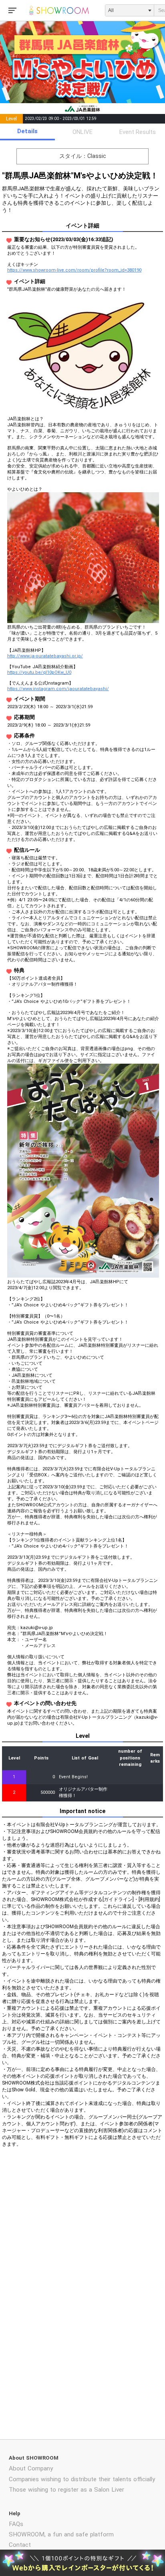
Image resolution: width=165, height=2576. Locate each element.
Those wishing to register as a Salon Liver (66, 2490)
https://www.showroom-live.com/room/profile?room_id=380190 (74, 270)
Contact (20, 2545)
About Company (31, 2468)
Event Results (138, 132)
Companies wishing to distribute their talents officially (82, 2479)
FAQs (16, 2524)
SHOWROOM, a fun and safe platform (61, 2534)
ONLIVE (82, 132)
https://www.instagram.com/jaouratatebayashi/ (58, 689)
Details (27, 131)
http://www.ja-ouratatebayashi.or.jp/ (45, 656)
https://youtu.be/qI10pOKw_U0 (39, 672)
